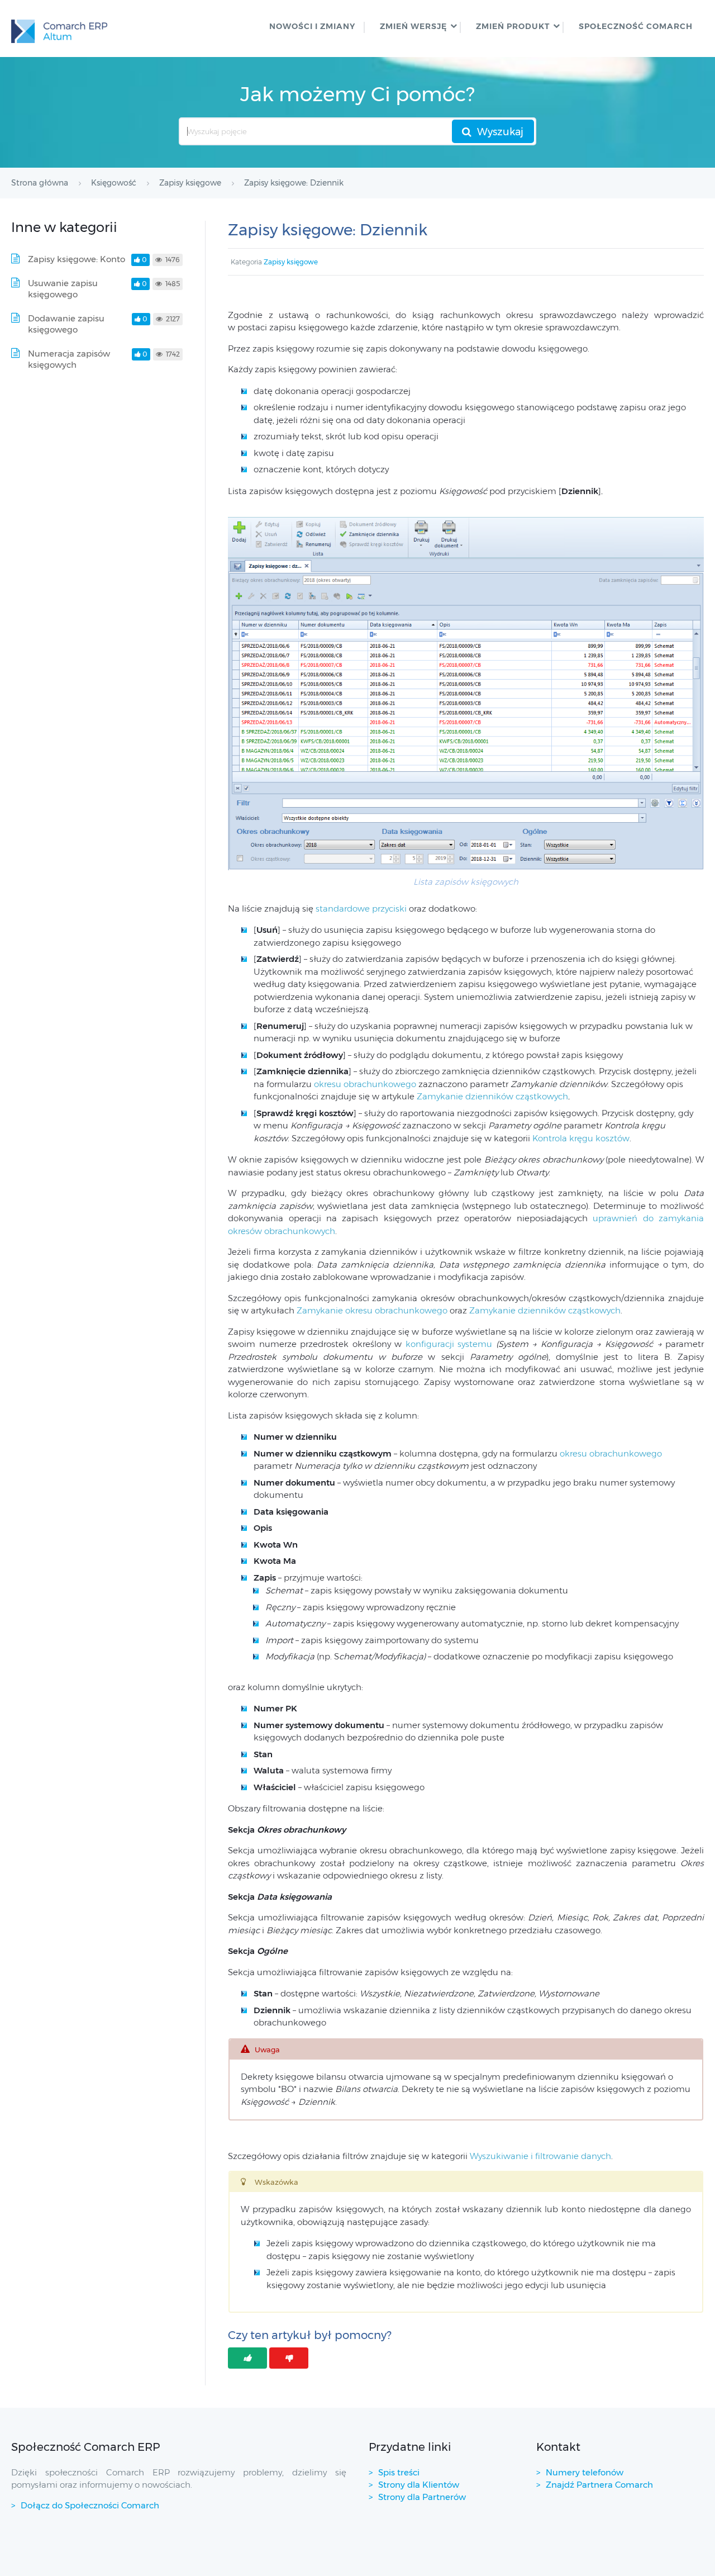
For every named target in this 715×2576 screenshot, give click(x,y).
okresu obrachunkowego (365, 1084)
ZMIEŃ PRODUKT (513, 26)
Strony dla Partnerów (422, 2497)
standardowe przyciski (362, 909)
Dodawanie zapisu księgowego (66, 324)
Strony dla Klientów (419, 2485)
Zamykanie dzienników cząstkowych (492, 1096)
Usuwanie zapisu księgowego (63, 289)
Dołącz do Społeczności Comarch (90, 2505)
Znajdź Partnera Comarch (599, 2485)
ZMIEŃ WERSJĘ (413, 26)
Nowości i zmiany (312, 26)
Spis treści (399, 2472)
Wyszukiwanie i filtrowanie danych (540, 2156)
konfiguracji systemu (449, 1344)
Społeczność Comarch (636, 26)
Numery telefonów (585, 2472)
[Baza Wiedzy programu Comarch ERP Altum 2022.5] (59, 29)
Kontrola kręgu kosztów (581, 1138)
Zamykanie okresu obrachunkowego (372, 1310)
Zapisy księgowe (291, 262)
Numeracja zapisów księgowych (69, 359)
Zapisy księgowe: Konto (77, 259)
